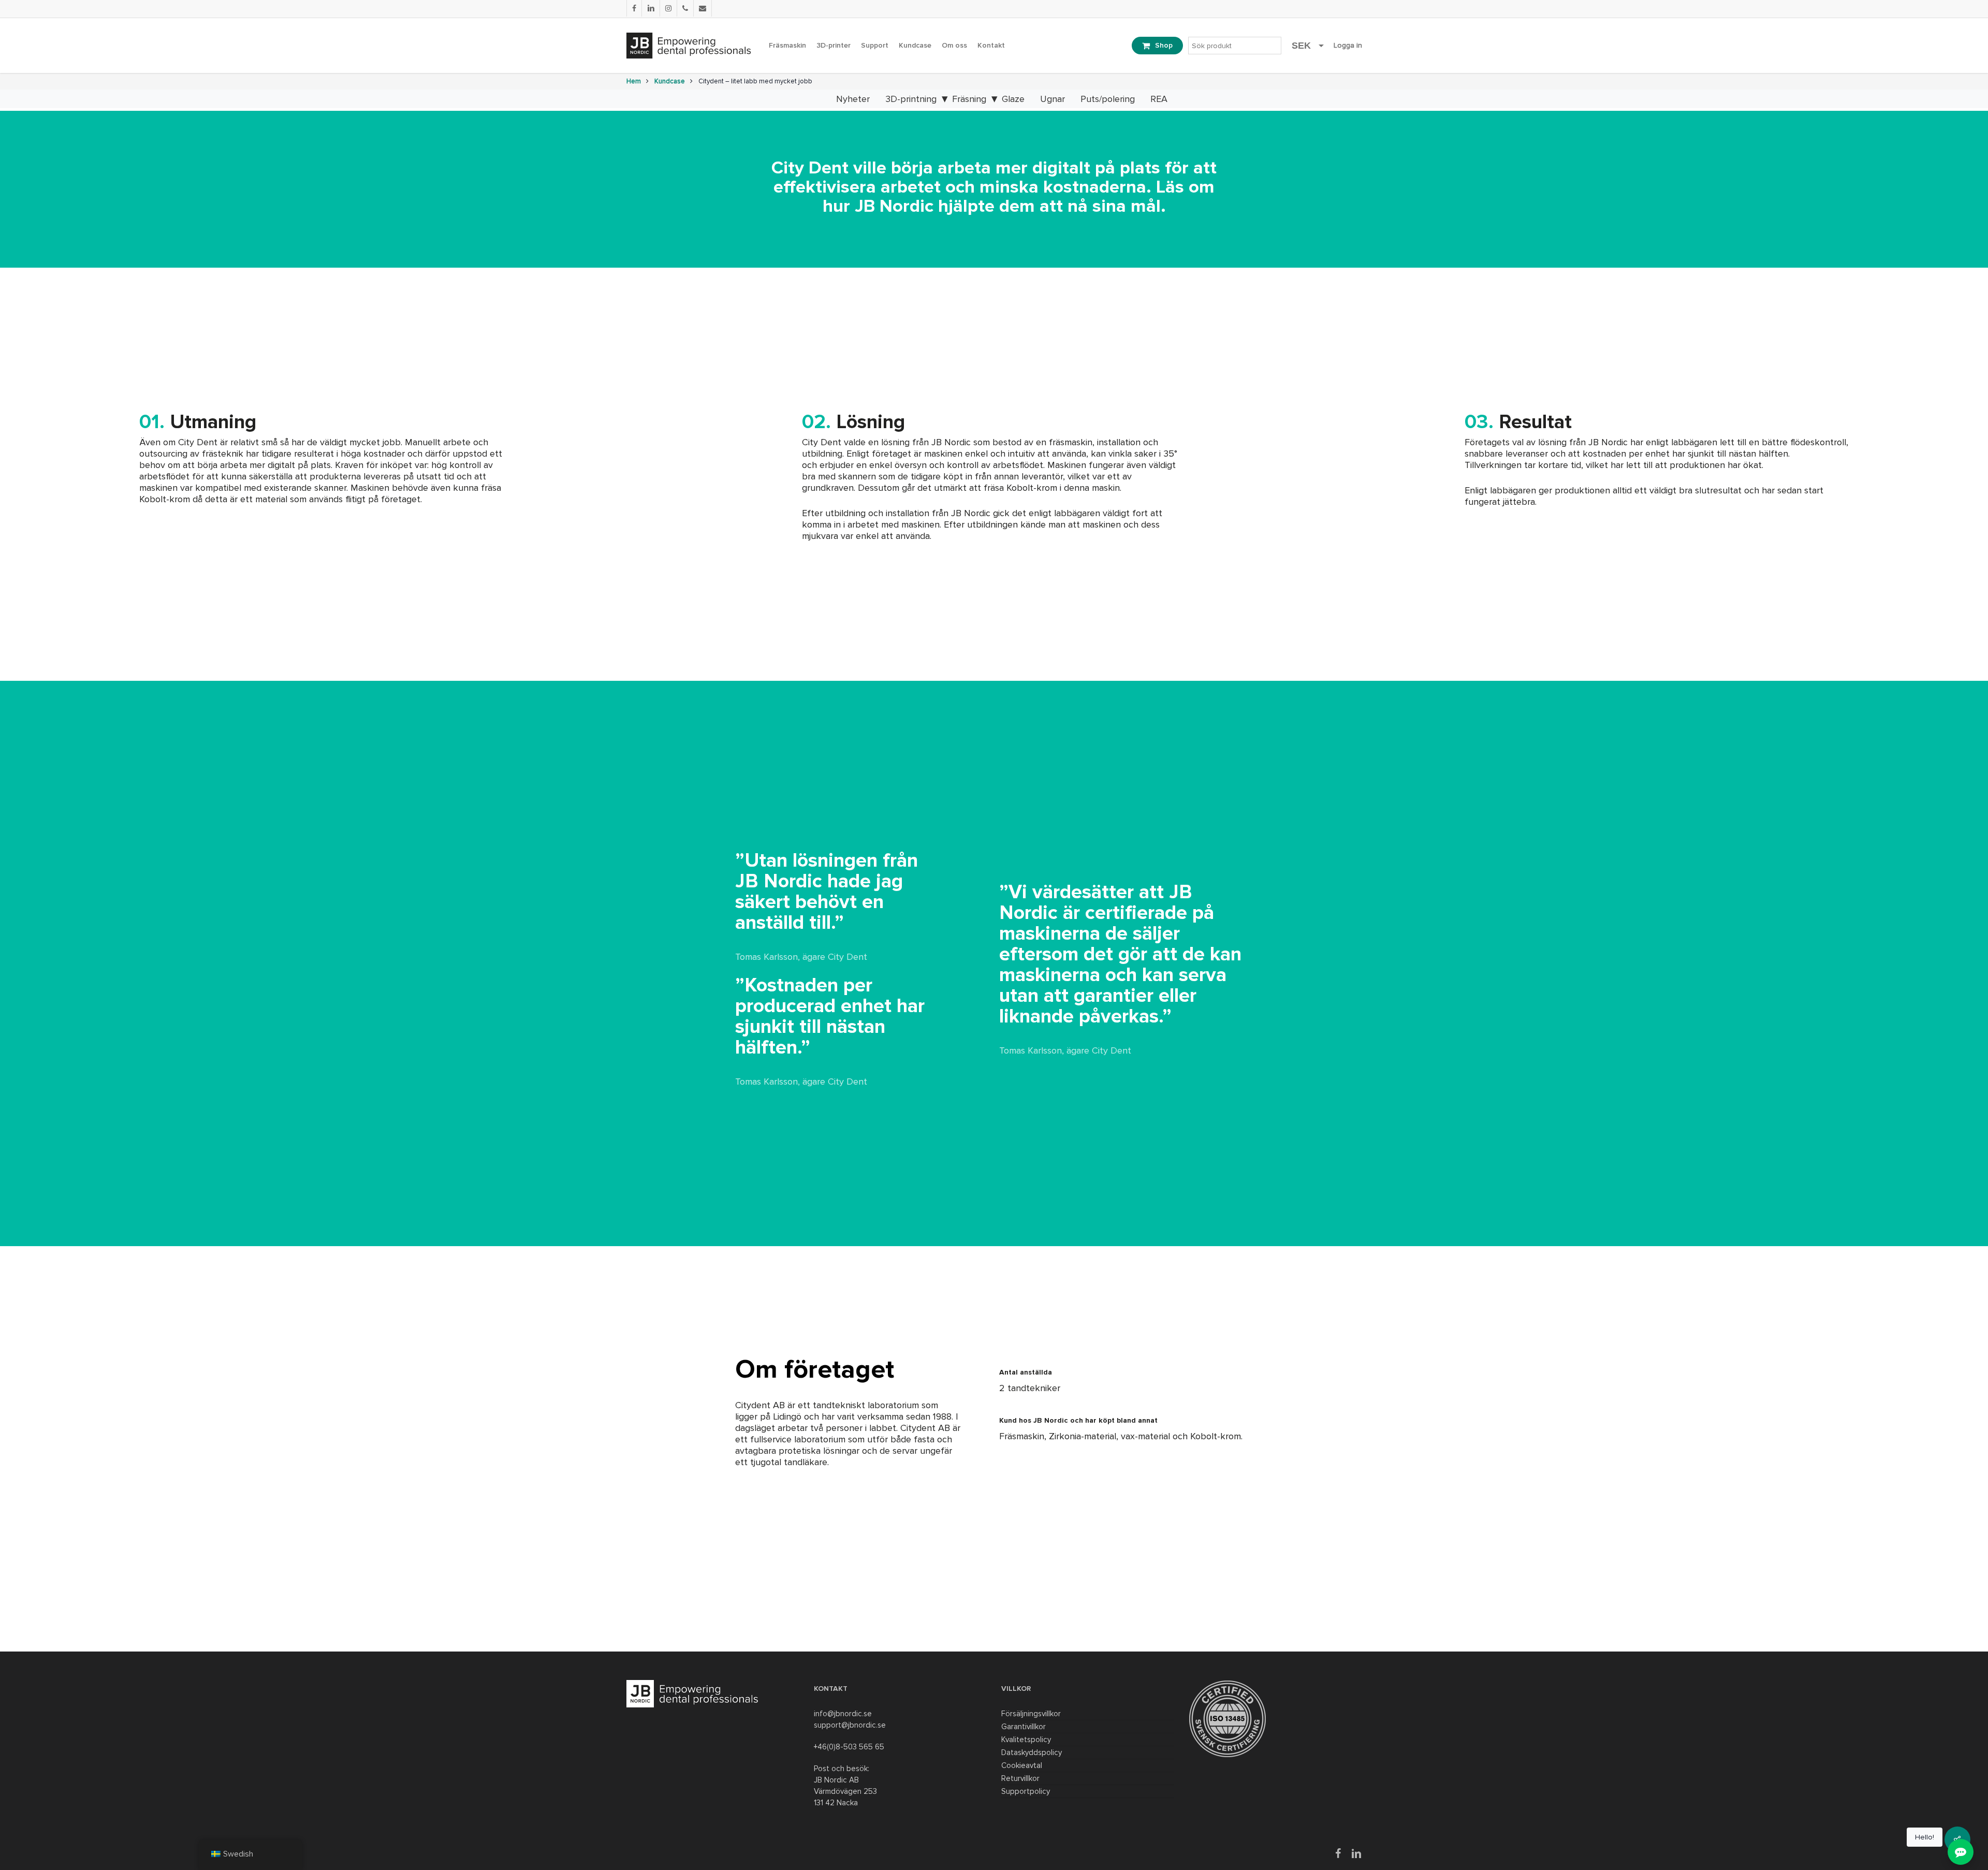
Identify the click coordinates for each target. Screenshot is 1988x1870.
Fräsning (969, 99)
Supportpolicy (1026, 1791)
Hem (634, 81)
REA (1159, 99)
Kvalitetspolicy (1026, 1740)
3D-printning (911, 99)
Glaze (1013, 99)
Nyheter (853, 99)
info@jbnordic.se (843, 1714)
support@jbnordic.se (850, 1725)
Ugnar (1053, 99)
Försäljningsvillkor (1031, 1714)
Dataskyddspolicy (1032, 1752)
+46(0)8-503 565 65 (849, 1747)
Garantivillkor (1024, 1727)
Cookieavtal (1022, 1765)
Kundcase (670, 81)
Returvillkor (1020, 1778)
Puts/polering (1108, 99)
